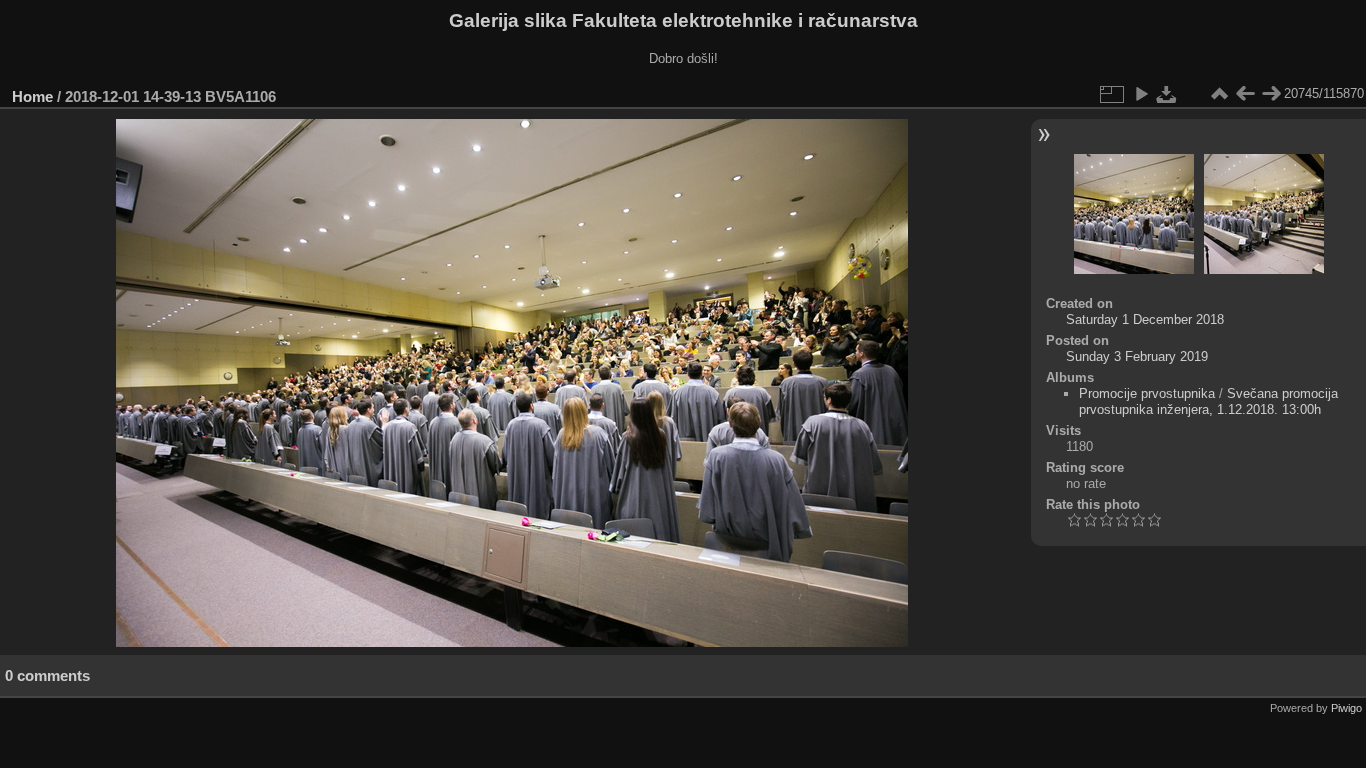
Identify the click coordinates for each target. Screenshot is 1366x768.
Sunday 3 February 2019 (1137, 356)
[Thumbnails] (1219, 94)
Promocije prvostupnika (1147, 393)
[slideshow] (1141, 94)
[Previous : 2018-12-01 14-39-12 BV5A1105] (1245, 94)
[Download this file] (1167, 94)
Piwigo (1346, 708)
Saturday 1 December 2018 (1145, 319)
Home (32, 96)
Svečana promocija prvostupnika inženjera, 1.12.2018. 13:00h (1208, 401)
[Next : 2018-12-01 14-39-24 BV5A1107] (1271, 94)
